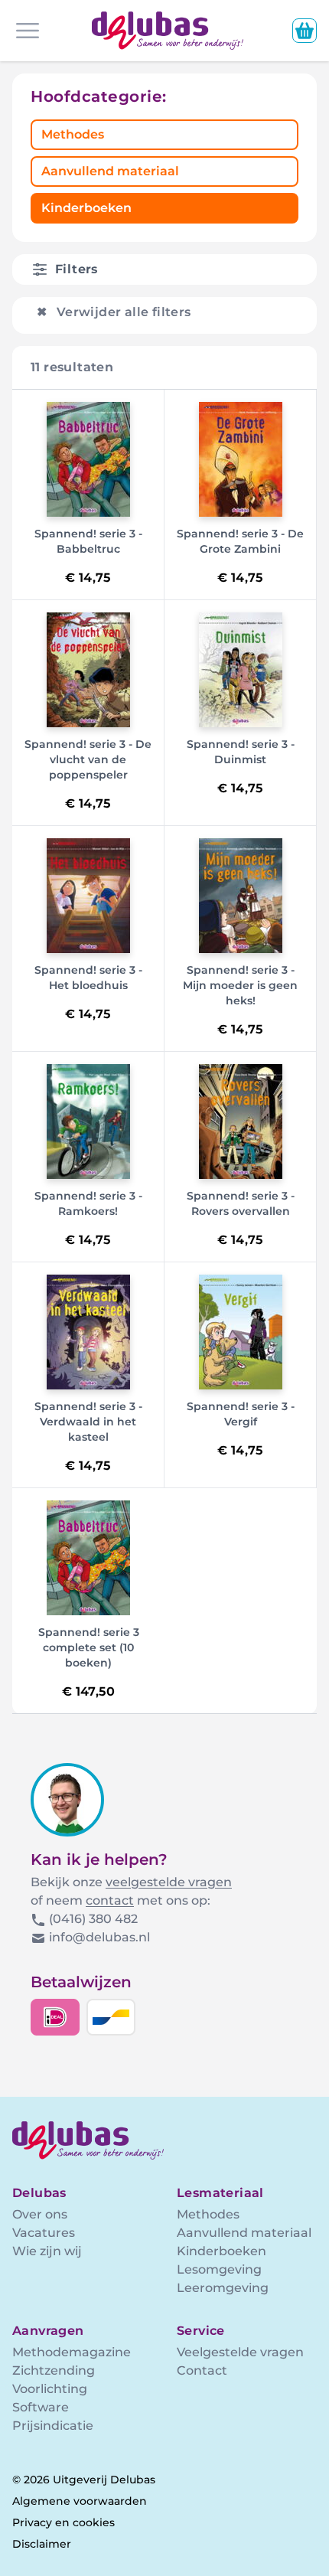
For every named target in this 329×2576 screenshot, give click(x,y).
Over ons (40, 2214)
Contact (202, 2370)
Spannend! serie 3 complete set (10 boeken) (89, 1647)
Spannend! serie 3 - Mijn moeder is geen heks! (240, 985)
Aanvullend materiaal (110, 171)
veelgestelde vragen (169, 1882)
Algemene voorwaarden (80, 2501)
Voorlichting (50, 2389)
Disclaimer (42, 2544)
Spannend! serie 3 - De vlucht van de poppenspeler (88, 759)
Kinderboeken (86, 208)
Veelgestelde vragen (240, 2352)
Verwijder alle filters (114, 312)
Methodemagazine (72, 2352)
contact (110, 1900)
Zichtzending (54, 2370)
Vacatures (44, 2233)
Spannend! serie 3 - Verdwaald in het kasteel (88, 1422)
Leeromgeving (223, 2288)
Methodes (73, 134)
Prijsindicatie (53, 2426)
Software (41, 2407)
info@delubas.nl (99, 1937)
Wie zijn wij (47, 2251)
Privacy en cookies (64, 2522)
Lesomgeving (219, 2269)
